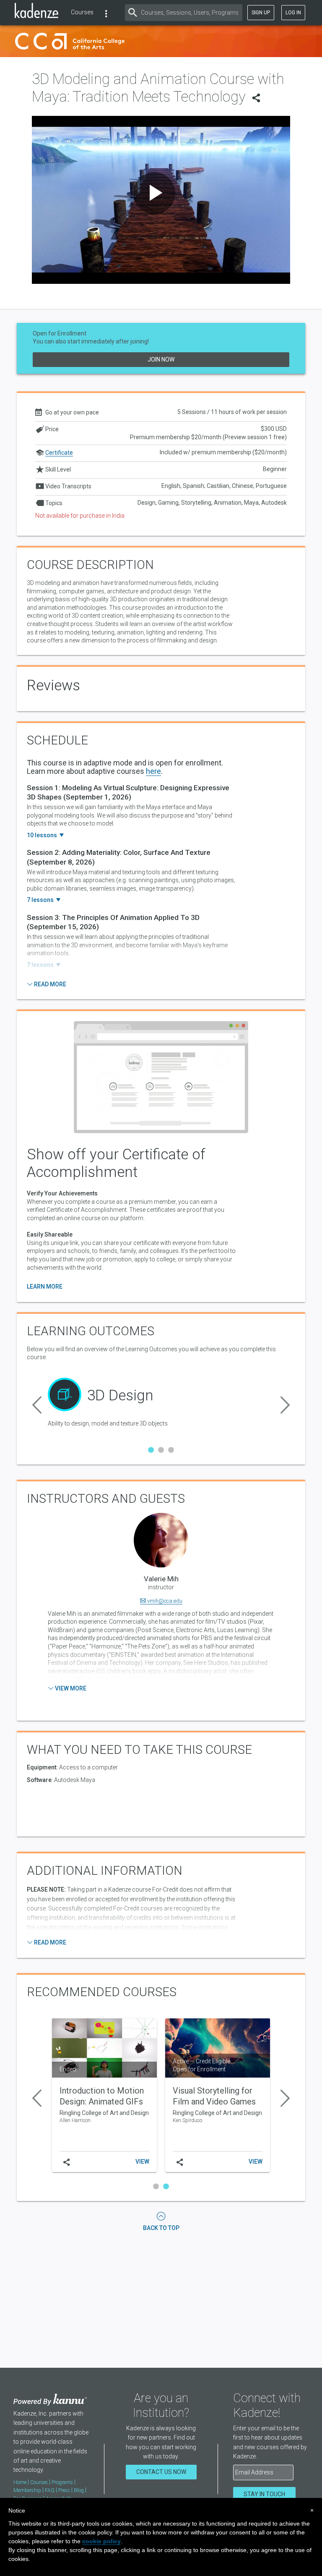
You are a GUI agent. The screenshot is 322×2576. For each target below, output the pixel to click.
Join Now (161, 359)
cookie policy (101, 2541)
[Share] (256, 100)
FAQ (50, 2490)
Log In (293, 13)
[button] (37, 1403)
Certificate (59, 453)
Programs (62, 2482)
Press (64, 2490)
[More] (106, 13)
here (153, 771)
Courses (82, 12)
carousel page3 (171, 1450)
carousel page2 (161, 1450)
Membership (27, 2490)
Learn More (45, 1287)
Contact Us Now (161, 2472)
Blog (79, 2490)
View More (70, 1688)
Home (20, 2482)
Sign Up (261, 13)
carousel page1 (151, 1450)
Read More (49, 984)
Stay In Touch (264, 2494)
